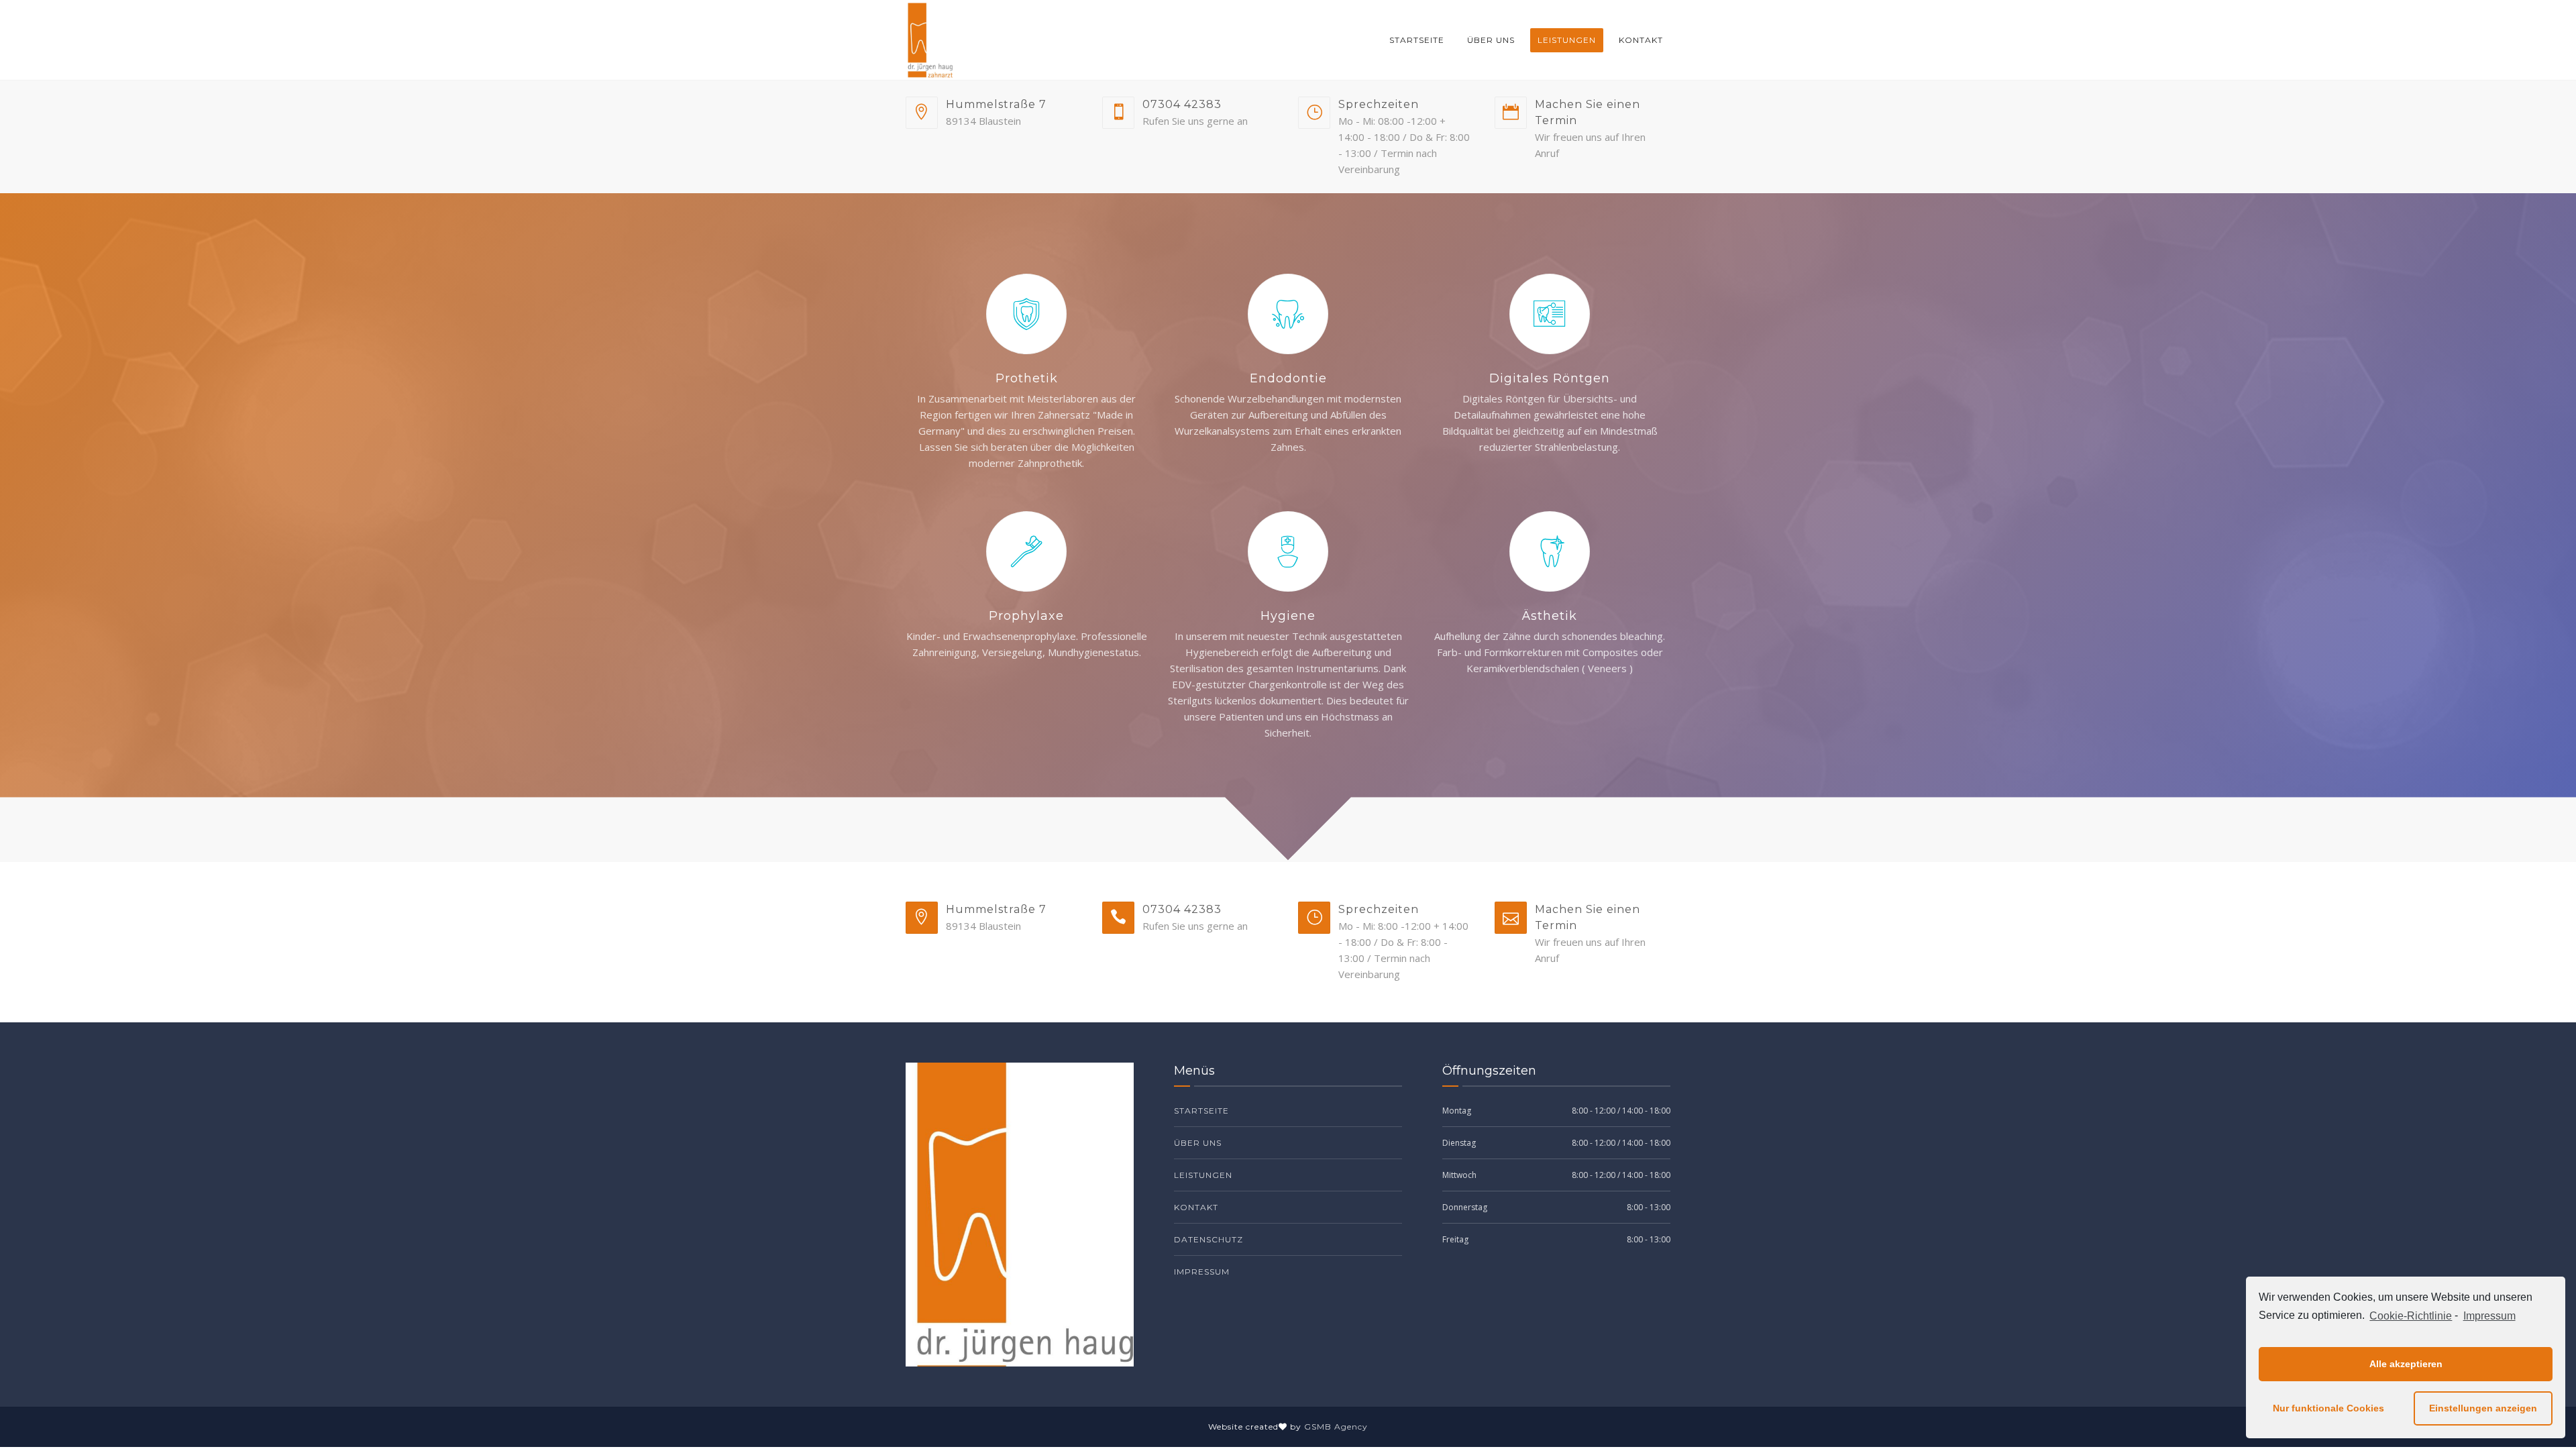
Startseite (1417, 40)
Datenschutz (1209, 1239)
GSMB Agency (1336, 1427)
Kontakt (1641, 40)
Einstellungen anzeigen (2483, 1408)
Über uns (1491, 40)
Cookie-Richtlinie (2411, 1316)
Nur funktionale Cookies (2328, 1408)
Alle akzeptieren (2406, 1364)
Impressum (2489, 1316)
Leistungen (1567, 40)
